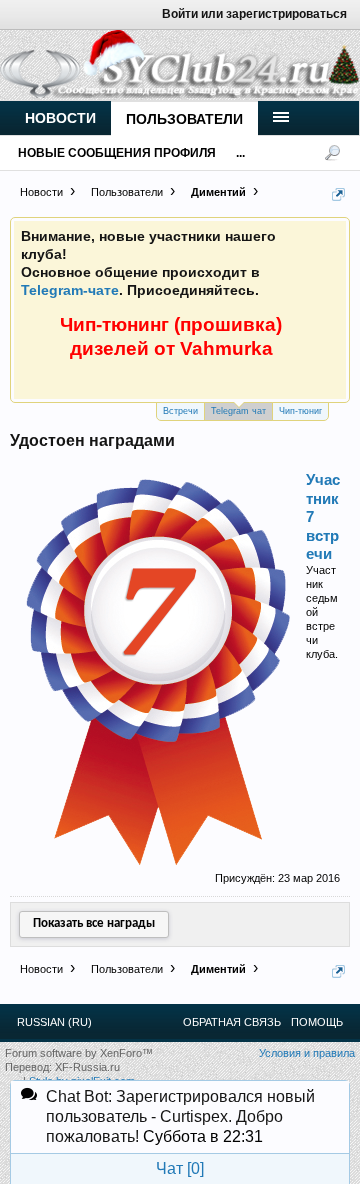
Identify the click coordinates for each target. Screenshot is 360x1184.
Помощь (317, 1022)
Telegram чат (238, 411)
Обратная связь (232, 1022)
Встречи (180, 411)
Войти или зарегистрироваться (254, 14)
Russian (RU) (54, 1022)
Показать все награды (94, 923)
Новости (60, 118)
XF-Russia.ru (87, 1067)
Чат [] (180, 1168)
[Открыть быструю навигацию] (338, 194)
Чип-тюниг (300, 411)
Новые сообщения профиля (117, 153)
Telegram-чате (70, 290)
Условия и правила (307, 1053)
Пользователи (184, 119)
